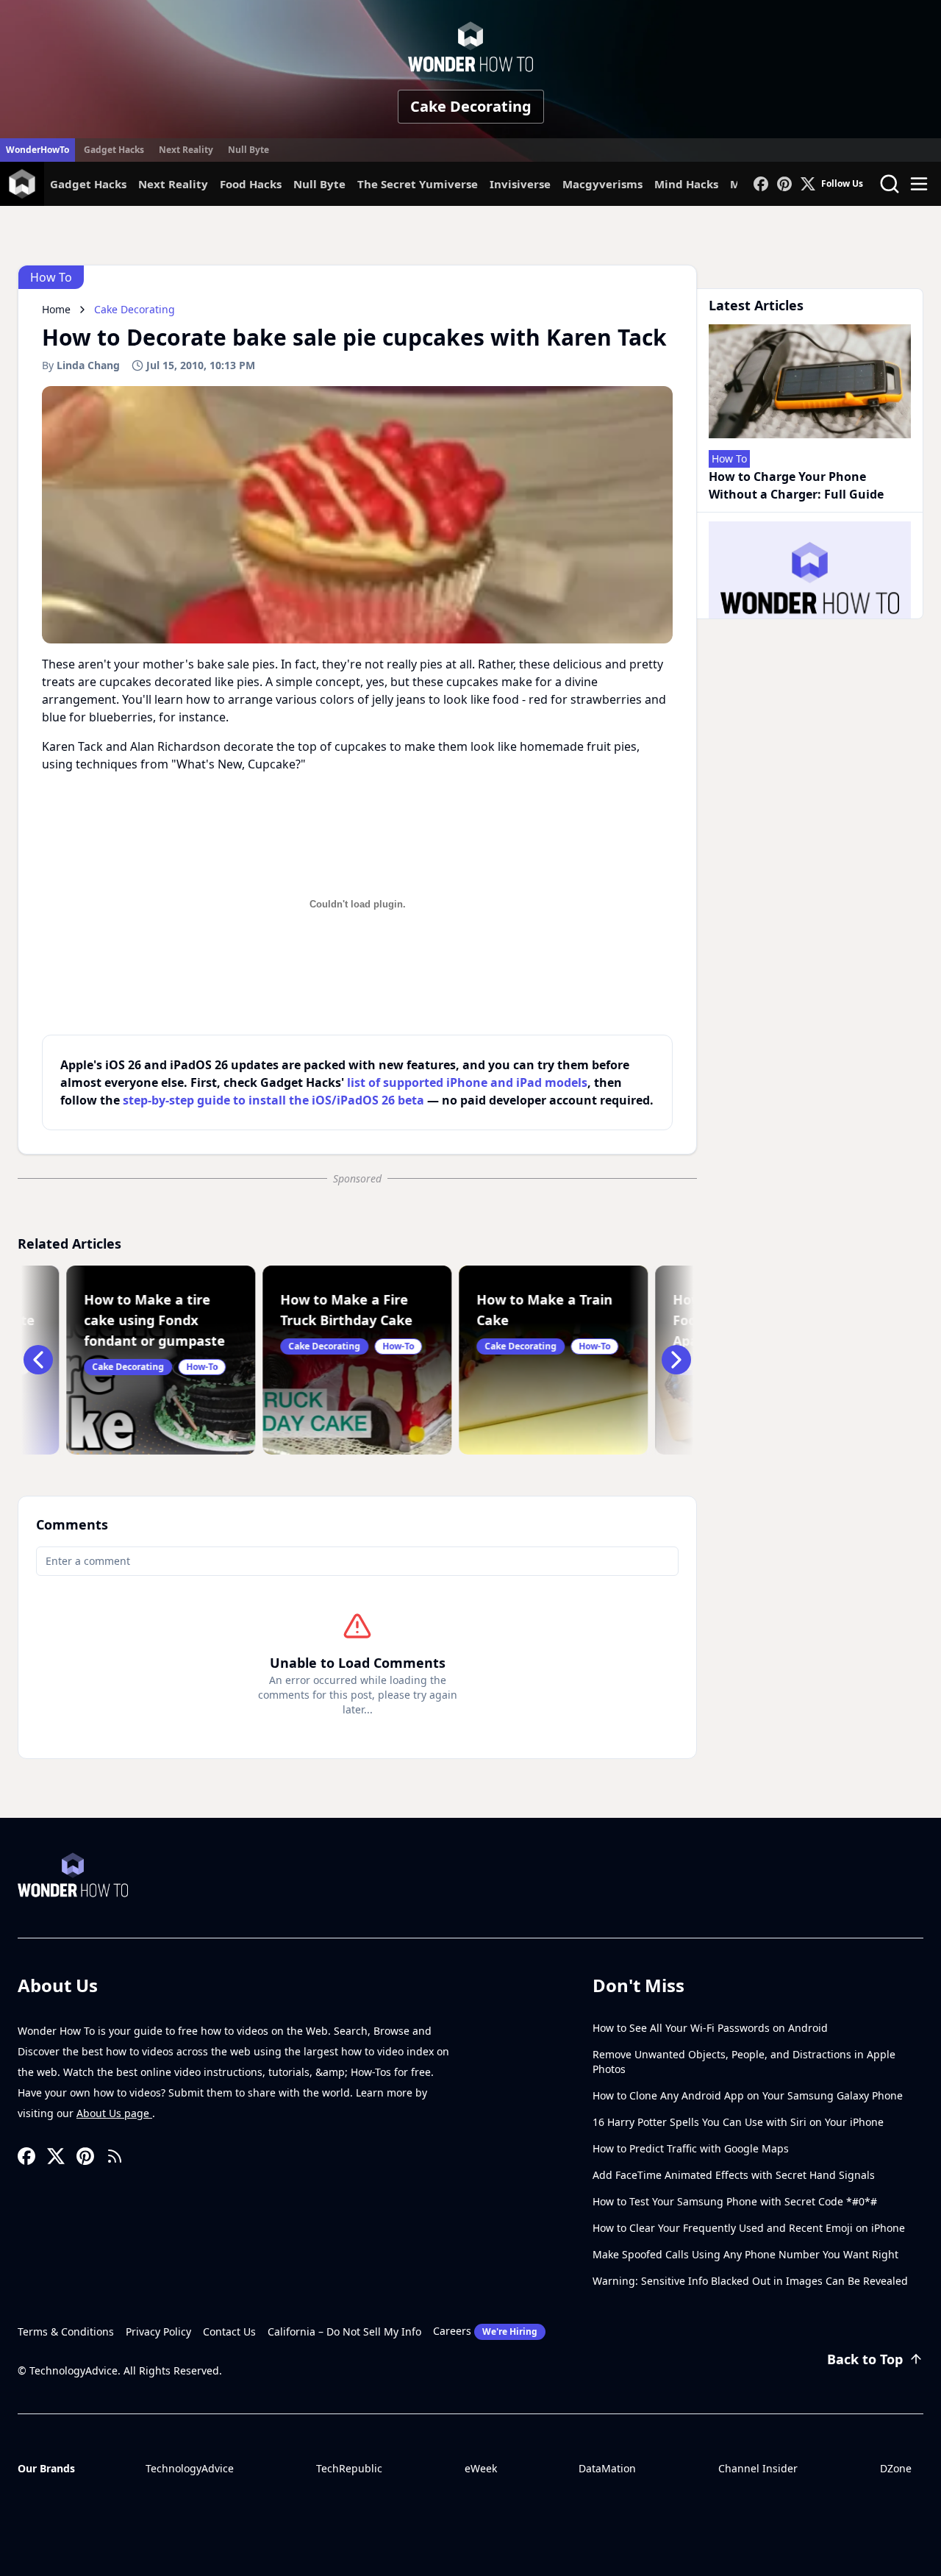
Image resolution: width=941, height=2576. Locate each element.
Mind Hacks (686, 184)
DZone (896, 2468)
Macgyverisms (602, 184)
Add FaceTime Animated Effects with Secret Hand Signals (734, 2175)
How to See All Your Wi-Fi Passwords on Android (710, 2028)
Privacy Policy (158, 2331)
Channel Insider (758, 2468)
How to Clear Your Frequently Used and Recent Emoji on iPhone (749, 2228)
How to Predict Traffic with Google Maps (691, 2148)
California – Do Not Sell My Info (344, 2331)
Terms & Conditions (66, 2331)
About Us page (114, 2113)
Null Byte (248, 150)
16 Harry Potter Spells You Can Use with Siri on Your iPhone (738, 2122)
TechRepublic (349, 2468)
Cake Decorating (471, 106)
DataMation (607, 2468)
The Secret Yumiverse (418, 184)
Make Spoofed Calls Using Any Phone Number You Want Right (745, 2254)
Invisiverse (520, 184)
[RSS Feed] (115, 2156)
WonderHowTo (37, 150)
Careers (485, 2331)
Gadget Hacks (114, 150)
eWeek (481, 2468)
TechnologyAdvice (190, 2468)
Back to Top (865, 2359)
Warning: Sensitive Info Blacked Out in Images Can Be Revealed (750, 2281)
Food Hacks (251, 184)
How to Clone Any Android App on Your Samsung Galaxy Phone (748, 2095)
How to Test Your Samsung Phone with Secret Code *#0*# (735, 2201)
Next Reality (186, 150)
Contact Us (229, 2331)
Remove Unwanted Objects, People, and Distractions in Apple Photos (744, 2062)
